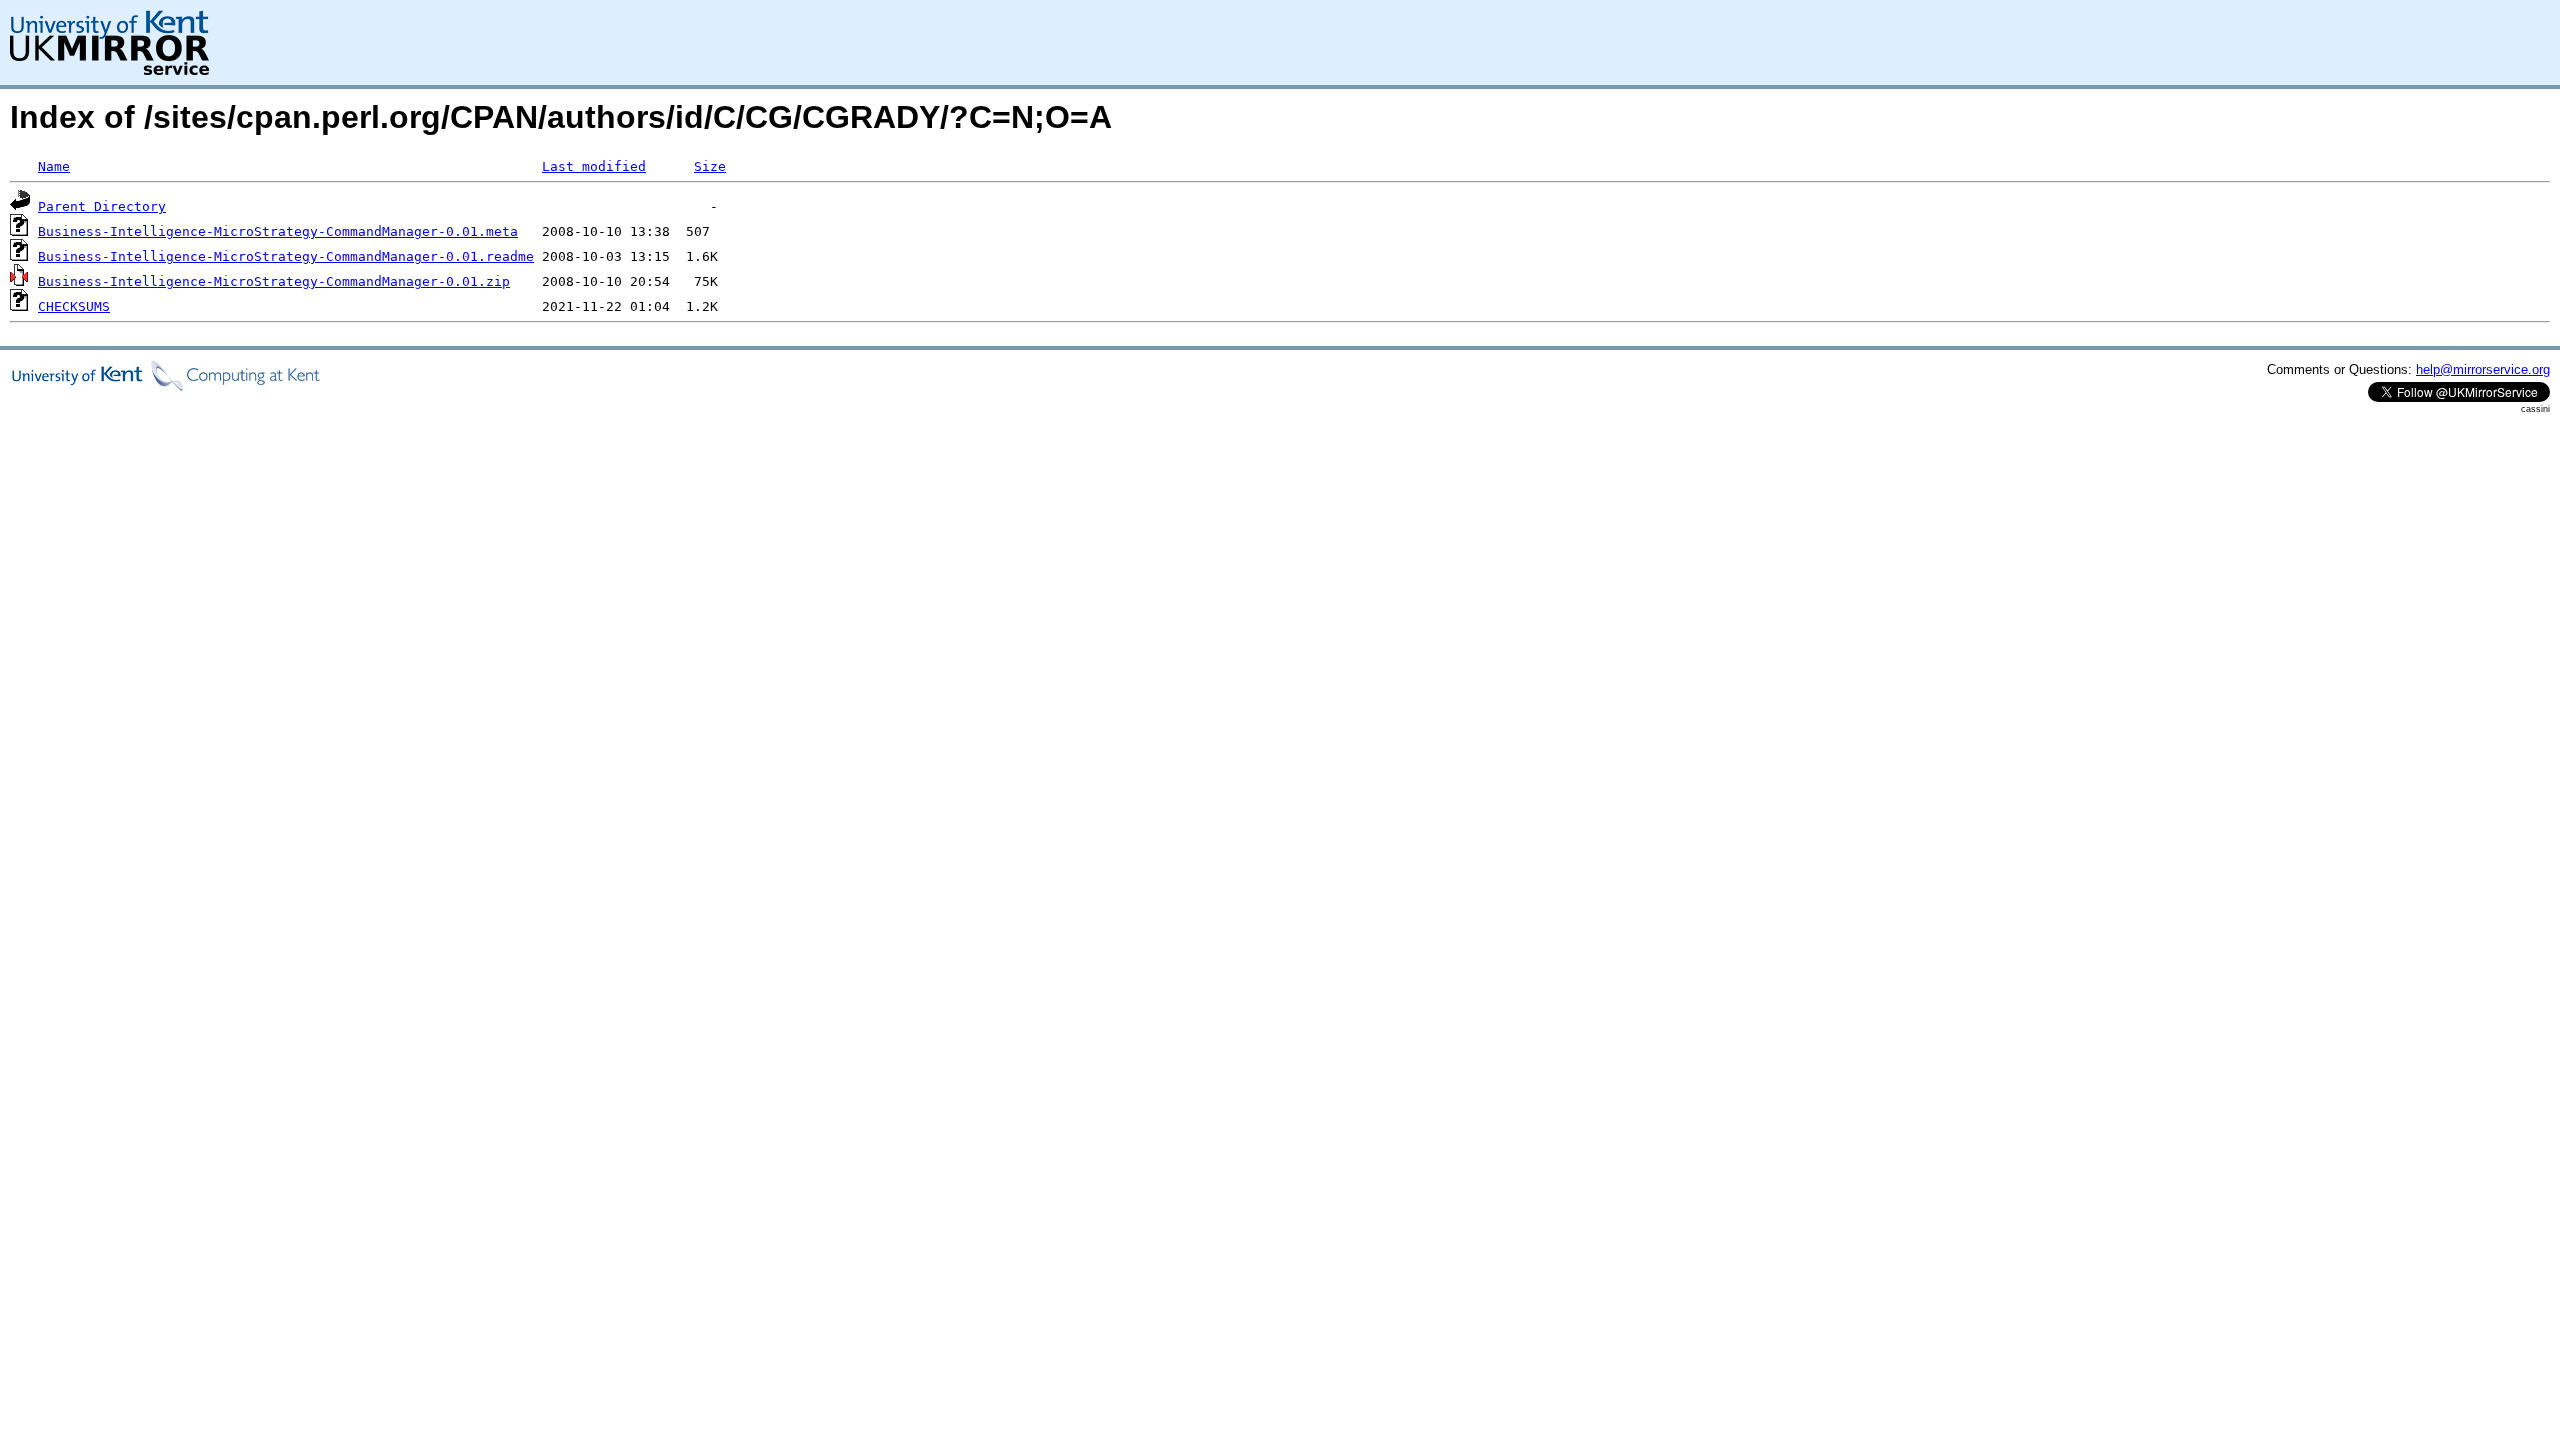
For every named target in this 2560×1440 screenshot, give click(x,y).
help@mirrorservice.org (2483, 369)
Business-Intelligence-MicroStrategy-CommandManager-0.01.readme (286, 256)
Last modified (594, 166)
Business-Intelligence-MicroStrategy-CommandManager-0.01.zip (274, 281)
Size (710, 166)
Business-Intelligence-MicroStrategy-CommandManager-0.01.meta (278, 231)
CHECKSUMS (74, 306)
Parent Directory (102, 206)
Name (54, 166)
